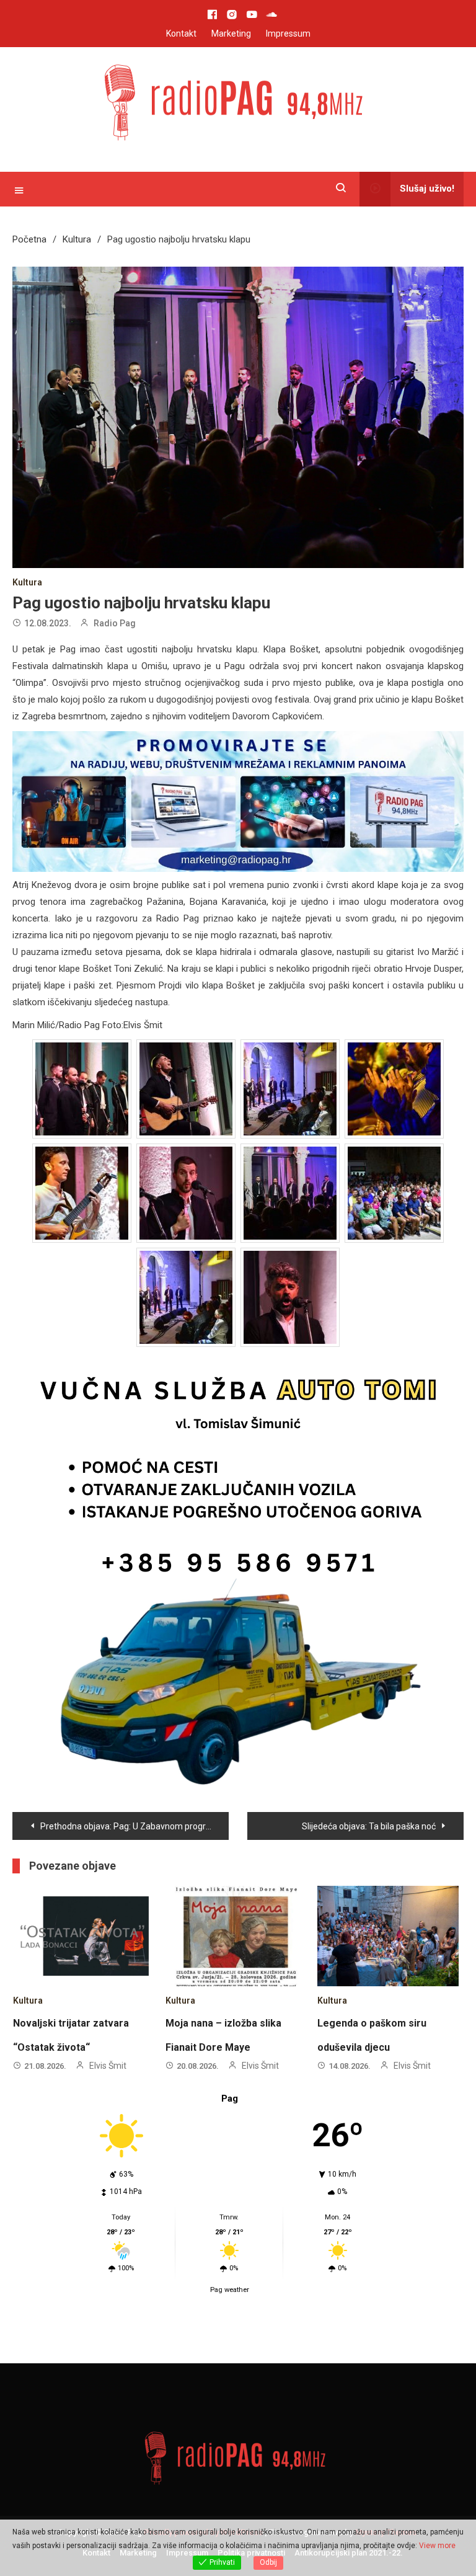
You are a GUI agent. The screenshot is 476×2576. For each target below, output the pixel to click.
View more (437, 2546)
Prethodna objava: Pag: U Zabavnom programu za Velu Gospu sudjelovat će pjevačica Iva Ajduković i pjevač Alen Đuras (134, 1268)
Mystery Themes (386, 1973)
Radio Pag (115, 623)
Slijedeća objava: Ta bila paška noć (369, 1268)
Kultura (27, 582)
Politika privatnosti (251, 1994)
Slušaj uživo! (427, 189)
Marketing (231, 33)
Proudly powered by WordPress (204, 1973)
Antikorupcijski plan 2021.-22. (349, 1994)
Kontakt (181, 33)
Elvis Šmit (108, 1507)
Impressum (288, 33)
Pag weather (230, 1730)
